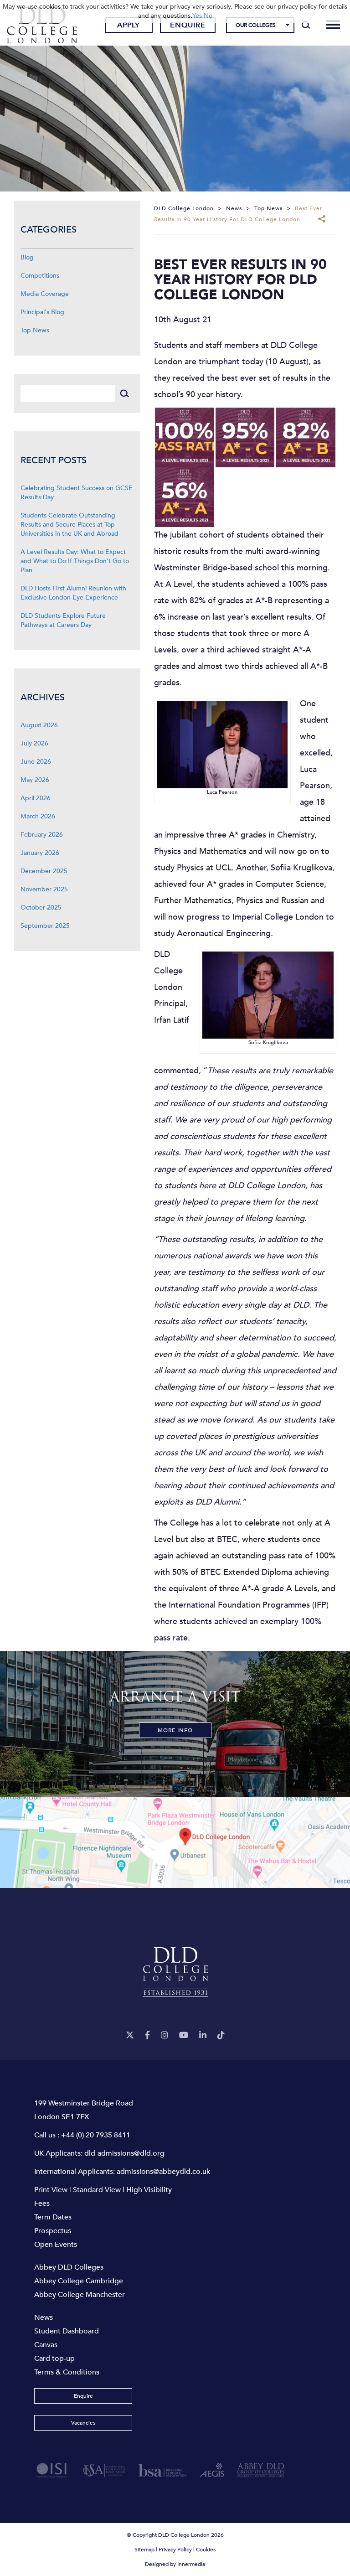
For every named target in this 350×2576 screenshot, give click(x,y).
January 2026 (40, 853)
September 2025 (45, 926)
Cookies (206, 2550)
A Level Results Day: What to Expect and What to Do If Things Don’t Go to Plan (75, 561)
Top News (35, 330)
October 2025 (41, 908)
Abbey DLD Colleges (69, 2267)
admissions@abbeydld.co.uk (163, 2172)
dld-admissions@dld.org (124, 2153)
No (208, 16)
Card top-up (54, 2359)
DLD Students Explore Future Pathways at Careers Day (63, 620)
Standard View (97, 2190)
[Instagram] (165, 2035)
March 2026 (38, 816)
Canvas (46, 2345)
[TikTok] (221, 2035)
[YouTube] (184, 2035)
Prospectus (53, 2231)
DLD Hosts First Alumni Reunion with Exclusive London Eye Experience (73, 593)
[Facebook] (147, 2035)
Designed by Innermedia (175, 2564)
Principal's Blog (42, 312)
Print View (51, 2190)
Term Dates (53, 2217)
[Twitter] (130, 2035)
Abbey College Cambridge (79, 2281)
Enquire (188, 25)
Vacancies (83, 2423)
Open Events (56, 2245)
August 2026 (39, 725)
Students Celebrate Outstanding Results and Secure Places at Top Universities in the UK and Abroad (69, 525)
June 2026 (36, 762)
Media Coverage (45, 294)
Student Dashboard (67, 2331)
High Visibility (149, 2190)
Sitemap (144, 2550)
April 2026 (36, 798)
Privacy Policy (175, 2550)
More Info (175, 1730)
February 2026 (42, 835)
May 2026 (35, 780)
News (44, 2317)
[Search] (306, 25)
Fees (42, 2204)
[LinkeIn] (203, 2035)
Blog (27, 257)
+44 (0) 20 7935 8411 (96, 2135)
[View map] (175, 1842)
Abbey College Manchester (80, 2295)
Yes (197, 16)
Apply (129, 25)
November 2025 (44, 889)
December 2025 (44, 871)
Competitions (40, 276)
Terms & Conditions (67, 2372)
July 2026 (34, 743)
